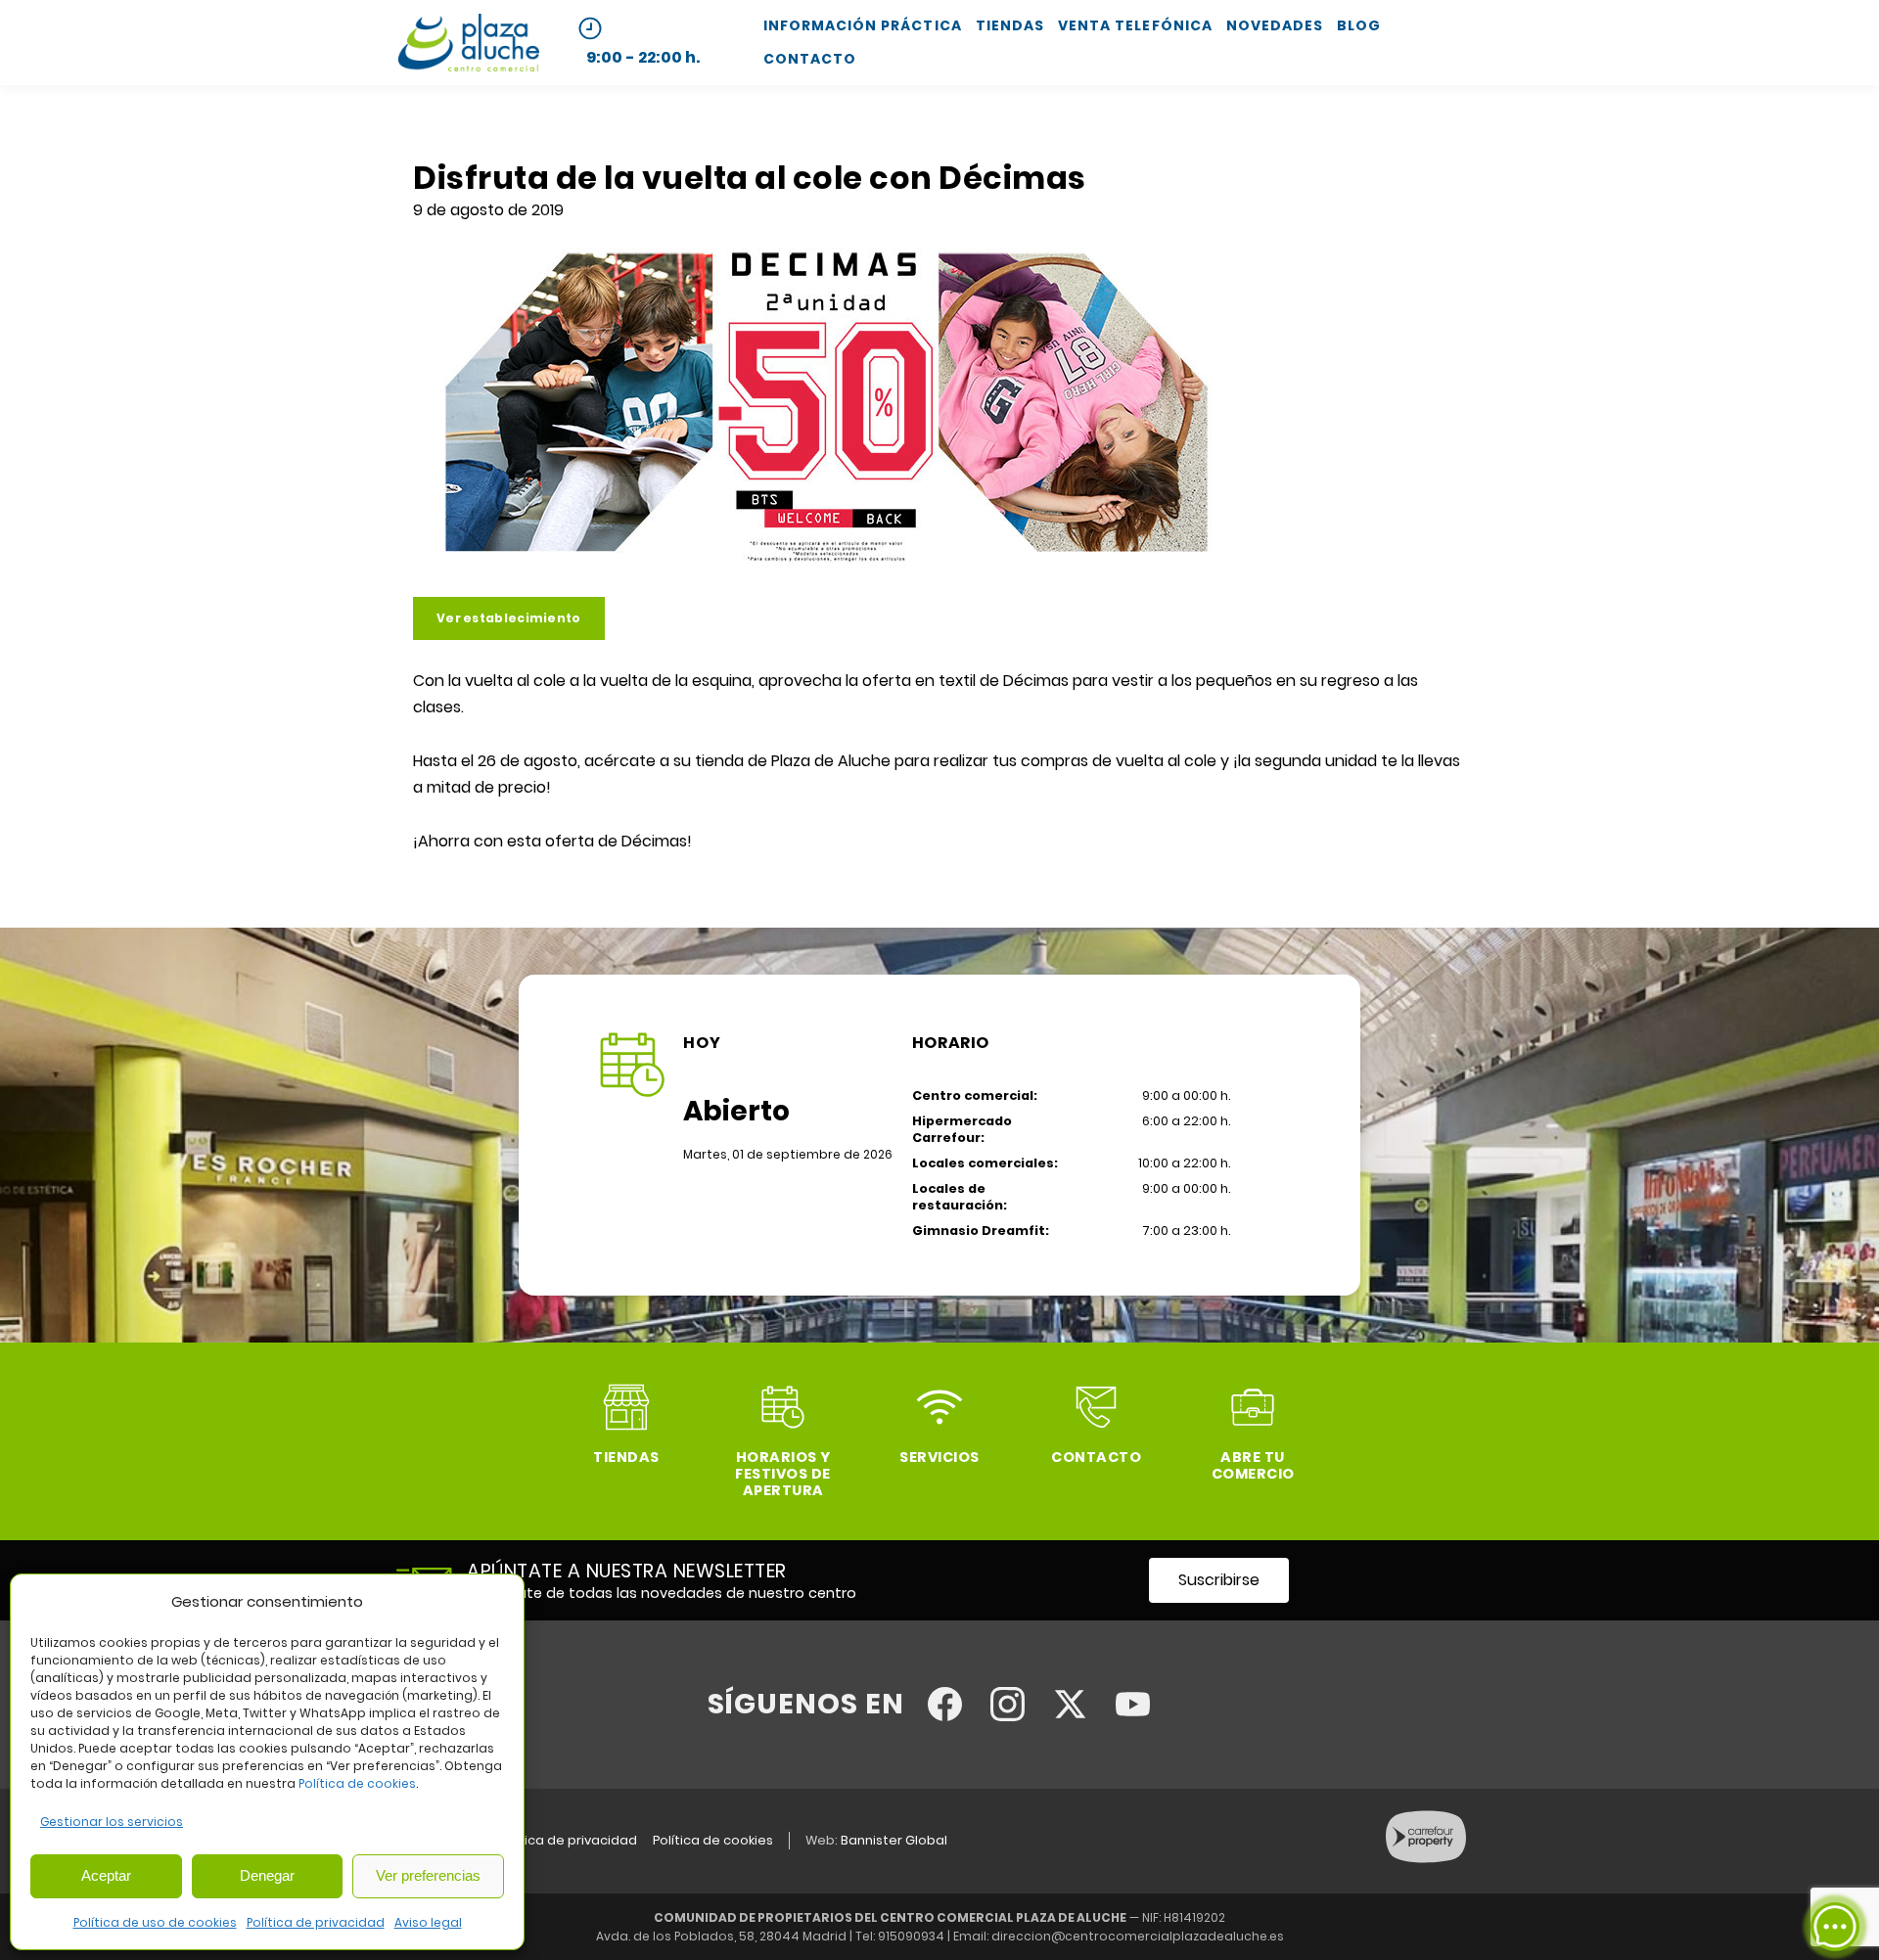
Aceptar (106, 1875)
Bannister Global (894, 1840)
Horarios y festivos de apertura (783, 1474)
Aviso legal (428, 1922)
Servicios (939, 1457)
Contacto (810, 59)
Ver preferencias (428, 1875)
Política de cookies (357, 1783)
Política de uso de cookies (155, 1922)
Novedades (1275, 25)
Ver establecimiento (509, 618)
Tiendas (1010, 25)
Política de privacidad (316, 1922)
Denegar (267, 1875)
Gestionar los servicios (112, 1822)
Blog (1359, 25)
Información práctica (863, 25)
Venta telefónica (1135, 25)
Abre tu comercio (1253, 1465)
